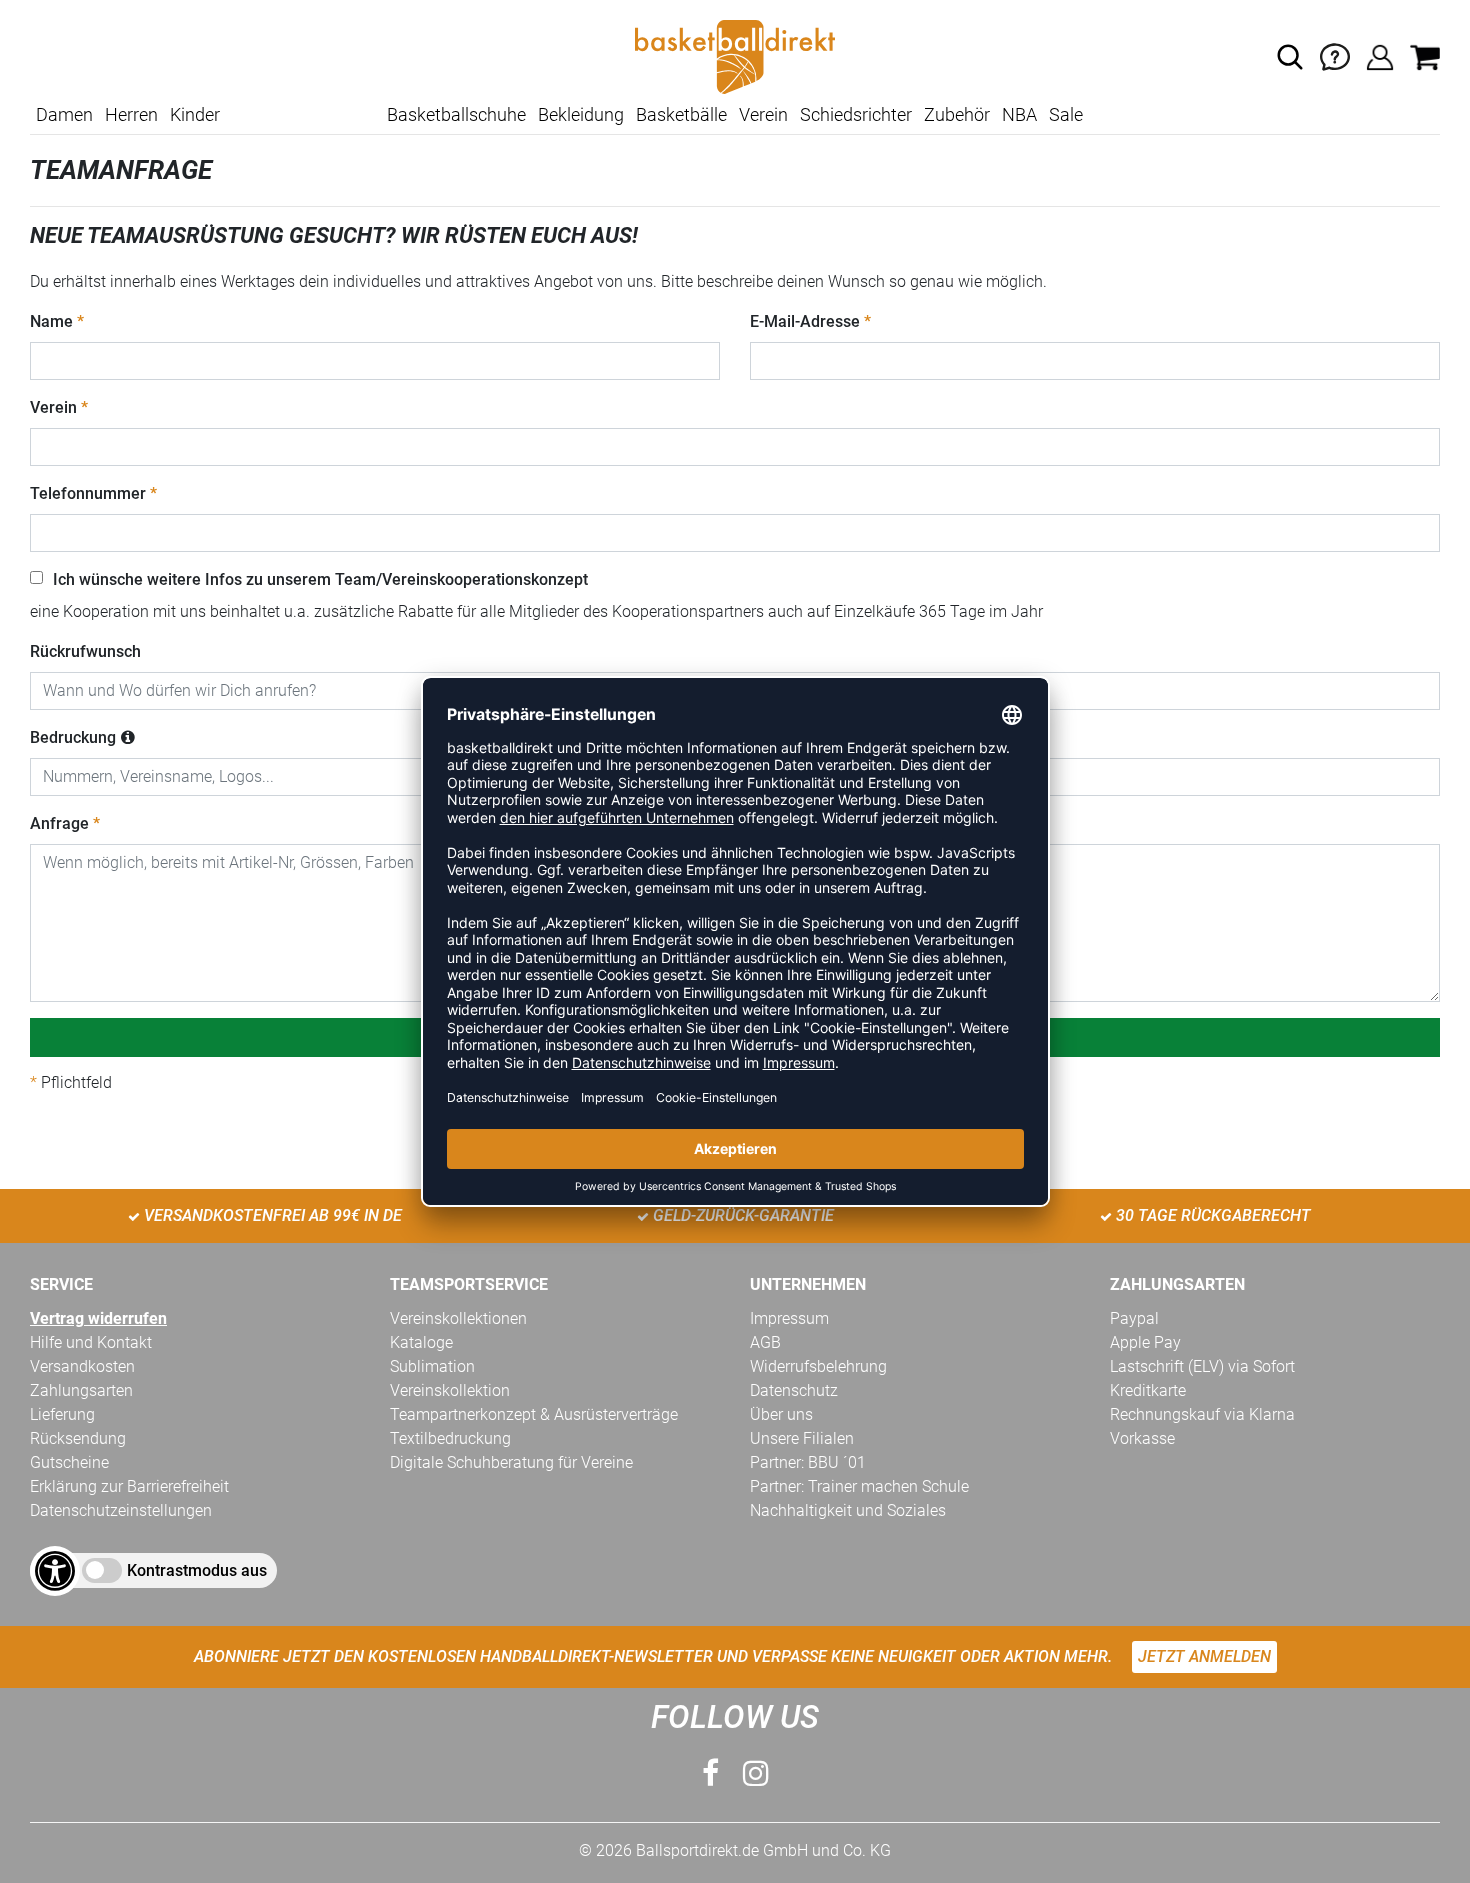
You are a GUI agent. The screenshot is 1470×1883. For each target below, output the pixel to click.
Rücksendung (78, 1438)
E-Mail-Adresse (805, 321)
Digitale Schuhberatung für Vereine (511, 1462)
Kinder (195, 114)
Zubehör (957, 114)
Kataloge (421, 1342)
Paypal (1134, 1318)
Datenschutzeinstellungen (121, 1510)
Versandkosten (82, 1366)
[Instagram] (756, 1773)
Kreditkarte (1148, 1390)
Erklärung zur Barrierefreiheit (129, 1486)
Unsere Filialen (802, 1438)
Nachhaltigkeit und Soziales (848, 1510)
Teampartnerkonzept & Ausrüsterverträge (534, 1414)
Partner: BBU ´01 (808, 1462)
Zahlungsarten (81, 1390)
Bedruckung (73, 737)
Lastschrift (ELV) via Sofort (1202, 1366)
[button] (1290, 57)
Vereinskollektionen (458, 1318)
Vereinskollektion (450, 1390)
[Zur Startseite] (735, 55)
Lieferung (62, 1414)
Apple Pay (1145, 1342)
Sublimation (432, 1366)
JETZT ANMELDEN (1204, 1656)
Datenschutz (794, 1390)
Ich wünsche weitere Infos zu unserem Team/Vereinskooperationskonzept (320, 579)
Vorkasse (1142, 1438)
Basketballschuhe (456, 114)
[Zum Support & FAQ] (1335, 55)
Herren (131, 114)
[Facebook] (710, 1773)
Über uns (781, 1414)
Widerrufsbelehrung (818, 1366)
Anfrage (59, 823)
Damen (64, 114)
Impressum (789, 1318)
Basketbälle (681, 114)
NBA (1019, 114)
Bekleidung (581, 114)
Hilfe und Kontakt (91, 1342)
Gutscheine (69, 1462)
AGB (765, 1342)
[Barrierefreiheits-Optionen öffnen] (55, 1571)
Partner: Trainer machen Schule (859, 1486)
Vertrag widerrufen (98, 1318)
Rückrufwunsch (85, 651)
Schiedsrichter (856, 114)
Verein (763, 114)
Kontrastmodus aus (197, 1570)
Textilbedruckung (450, 1438)
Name (51, 321)
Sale (1066, 114)
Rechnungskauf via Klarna (1202, 1414)
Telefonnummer (88, 493)
